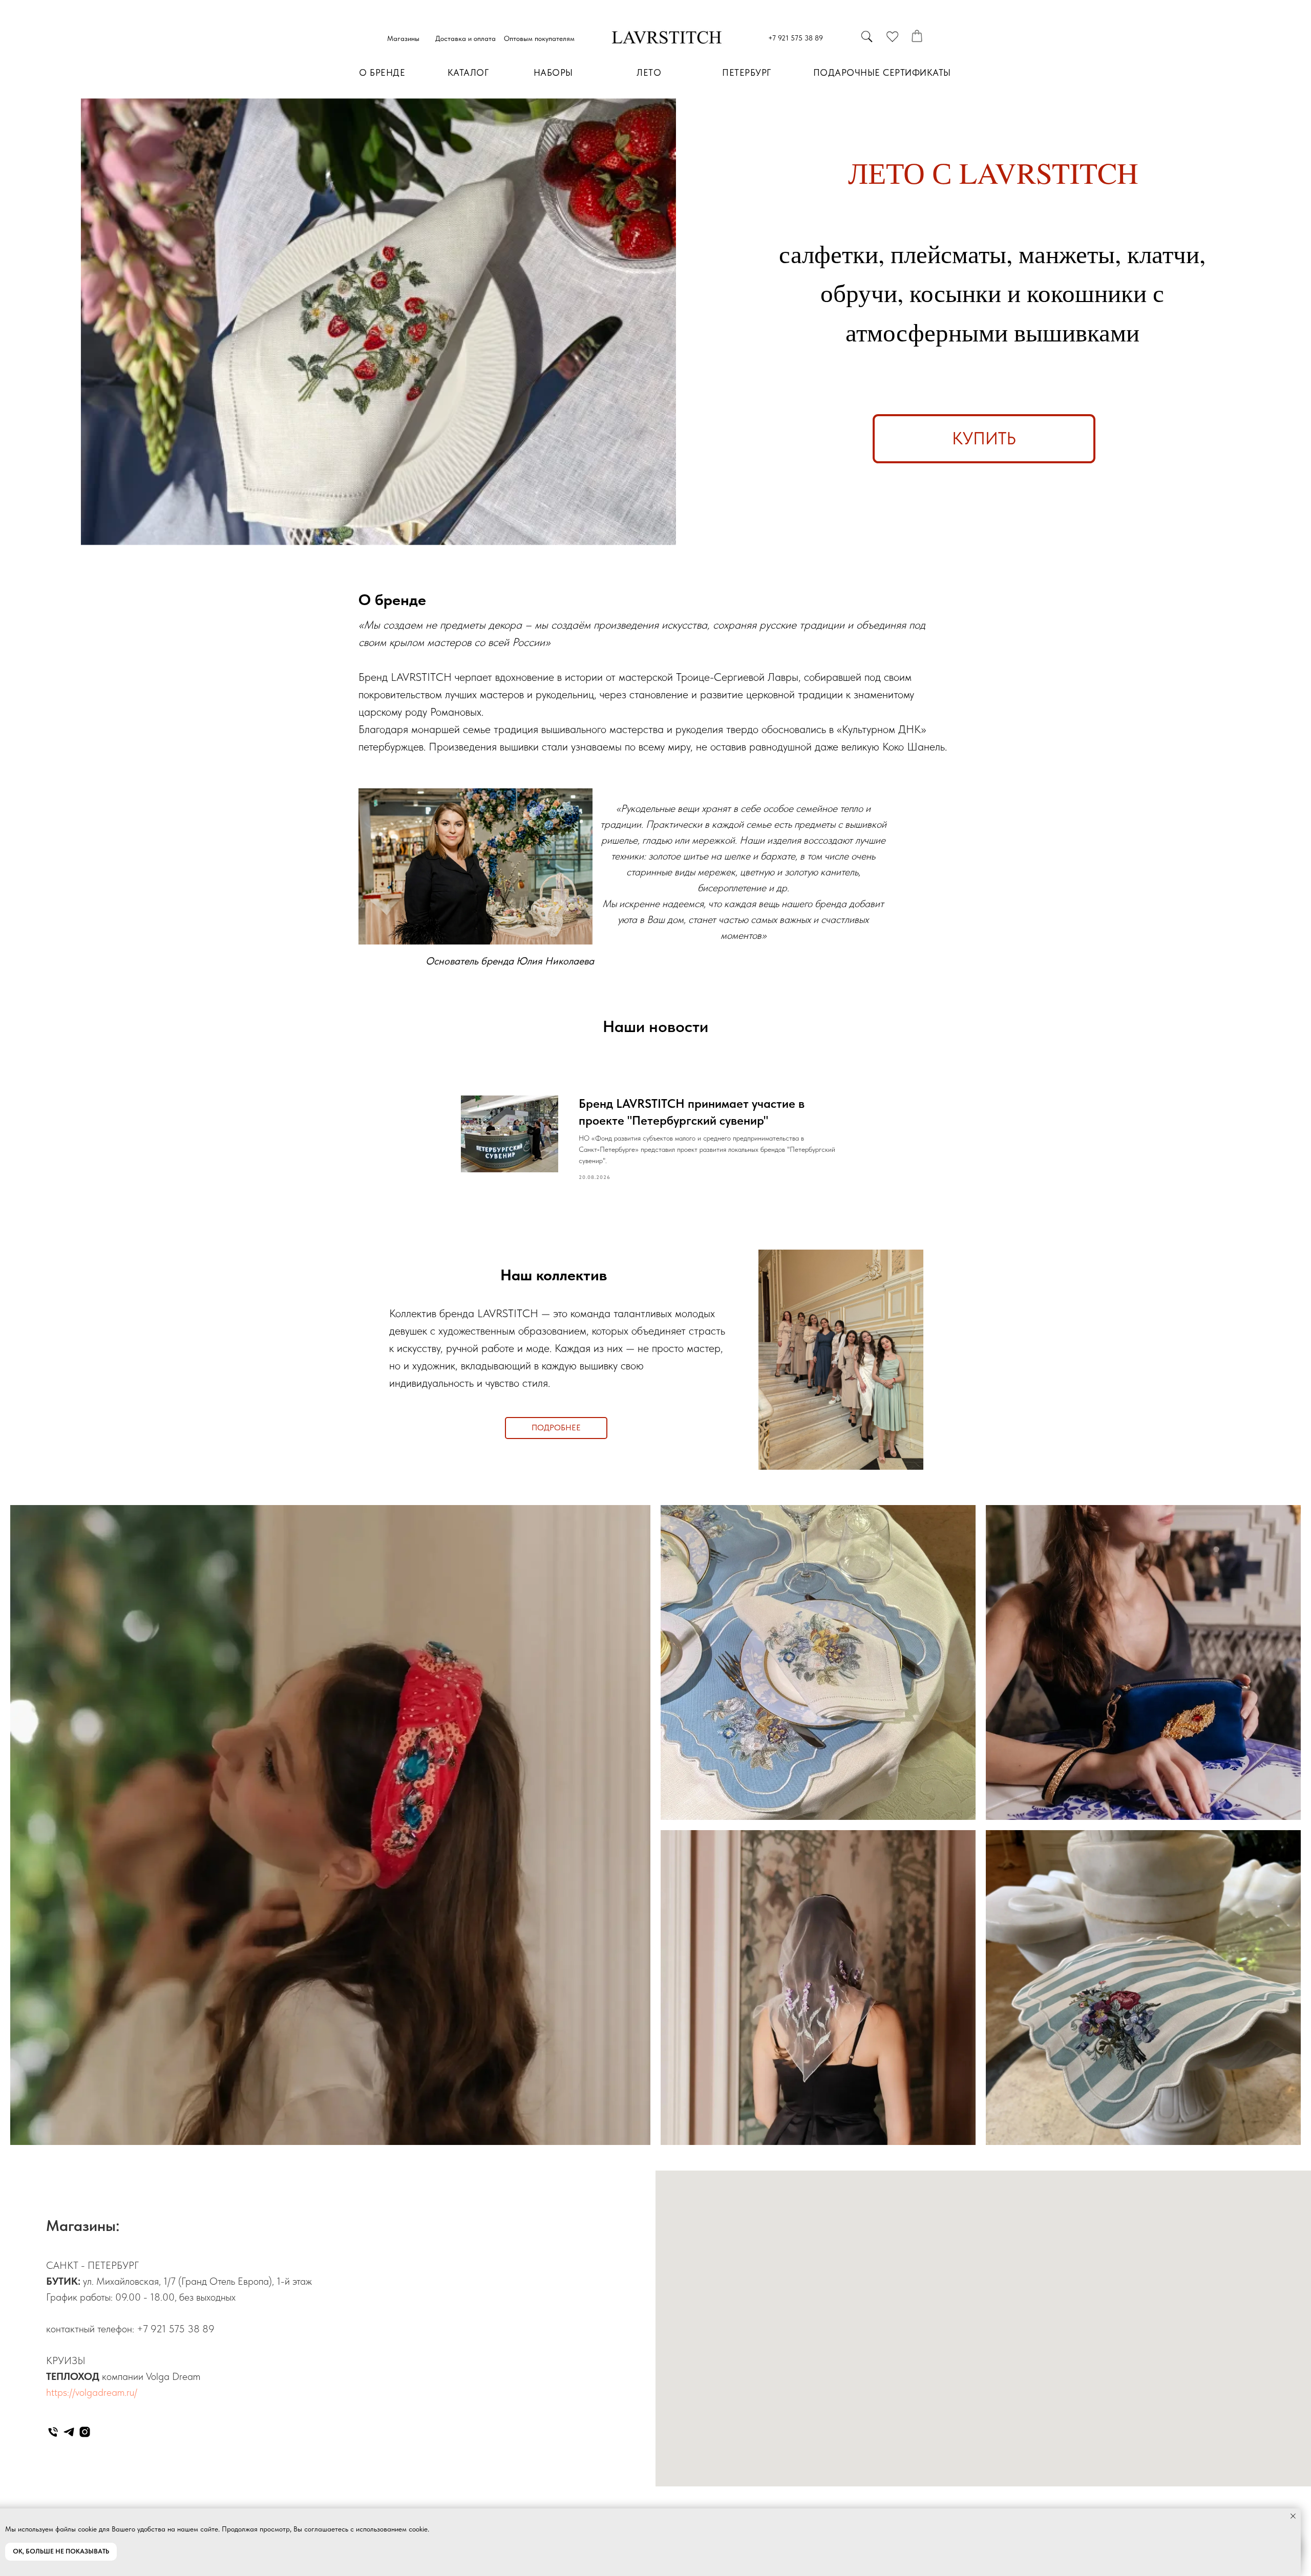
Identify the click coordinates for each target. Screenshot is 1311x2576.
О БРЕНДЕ (382, 72)
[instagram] (85, 2432)
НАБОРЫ (553, 72)
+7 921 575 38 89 (796, 38)
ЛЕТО (649, 72)
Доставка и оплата (466, 38)
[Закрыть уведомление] (1293, 2516)
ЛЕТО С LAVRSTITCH (993, 172)
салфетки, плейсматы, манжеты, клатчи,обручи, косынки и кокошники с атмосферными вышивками (992, 293)
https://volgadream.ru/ (92, 2392)
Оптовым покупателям (539, 38)
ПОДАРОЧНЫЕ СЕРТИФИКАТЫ (882, 72)
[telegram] (69, 2432)
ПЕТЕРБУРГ (747, 72)
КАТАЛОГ (468, 72)
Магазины (403, 38)
